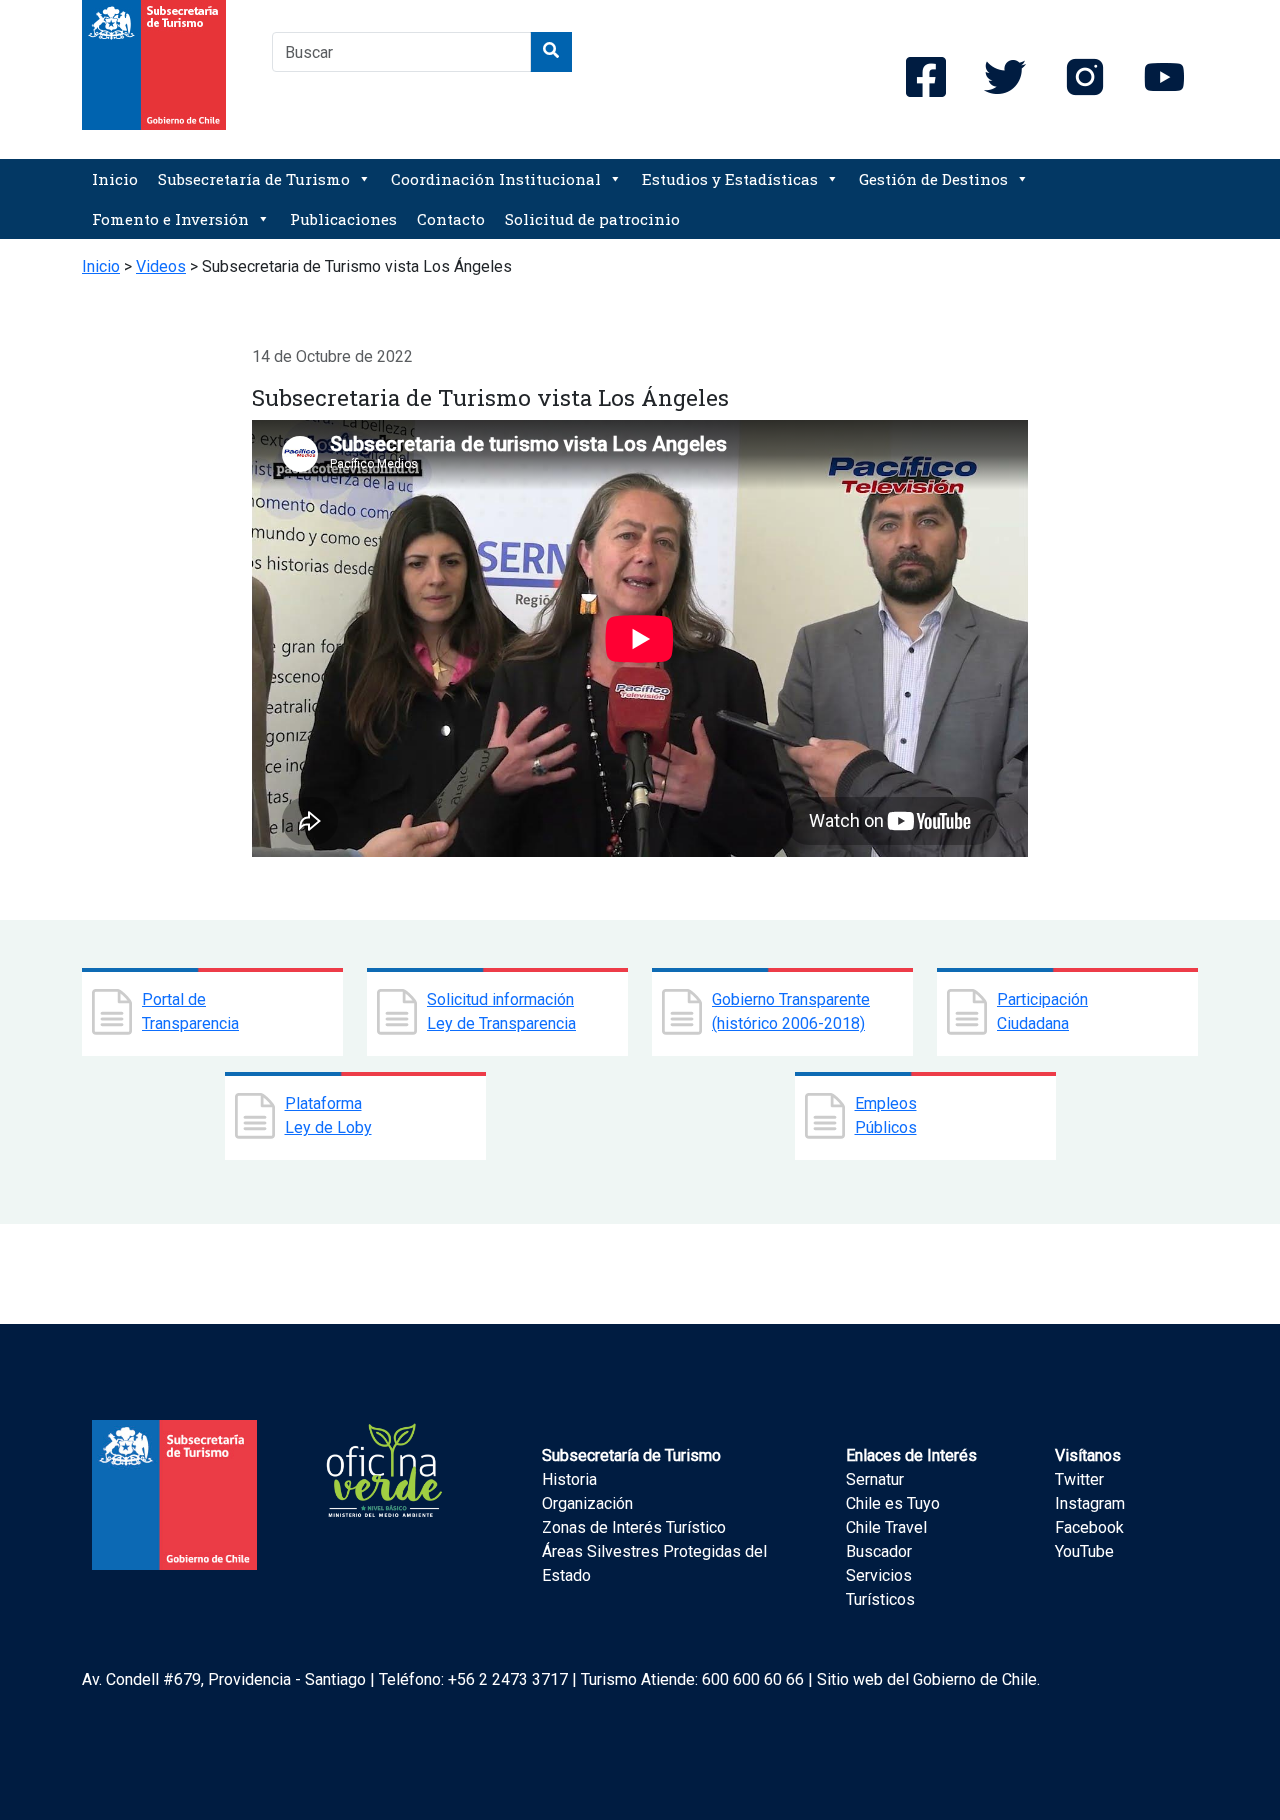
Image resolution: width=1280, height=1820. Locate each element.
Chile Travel (886, 1527)
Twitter (1079, 1479)
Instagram (1090, 1503)
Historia (569, 1479)
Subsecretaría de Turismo (254, 179)
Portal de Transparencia (190, 1011)
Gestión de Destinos (933, 179)
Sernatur (875, 1479)
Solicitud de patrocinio (592, 219)
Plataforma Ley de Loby (328, 1115)
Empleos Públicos (886, 1115)
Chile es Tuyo (893, 1503)
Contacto (451, 219)
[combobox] (401, 52)
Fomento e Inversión (170, 219)
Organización (587, 1503)
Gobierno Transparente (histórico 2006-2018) (791, 1011)
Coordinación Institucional (496, 179)
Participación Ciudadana (1042, 1011)
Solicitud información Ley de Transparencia (501, 1011)
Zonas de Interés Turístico (634, 1527)
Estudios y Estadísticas (730, 179)
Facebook (1089, 1527)
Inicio (115, 179)
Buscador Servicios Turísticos (880, 1575)
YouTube (1084, 1551)
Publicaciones (343, 219)
